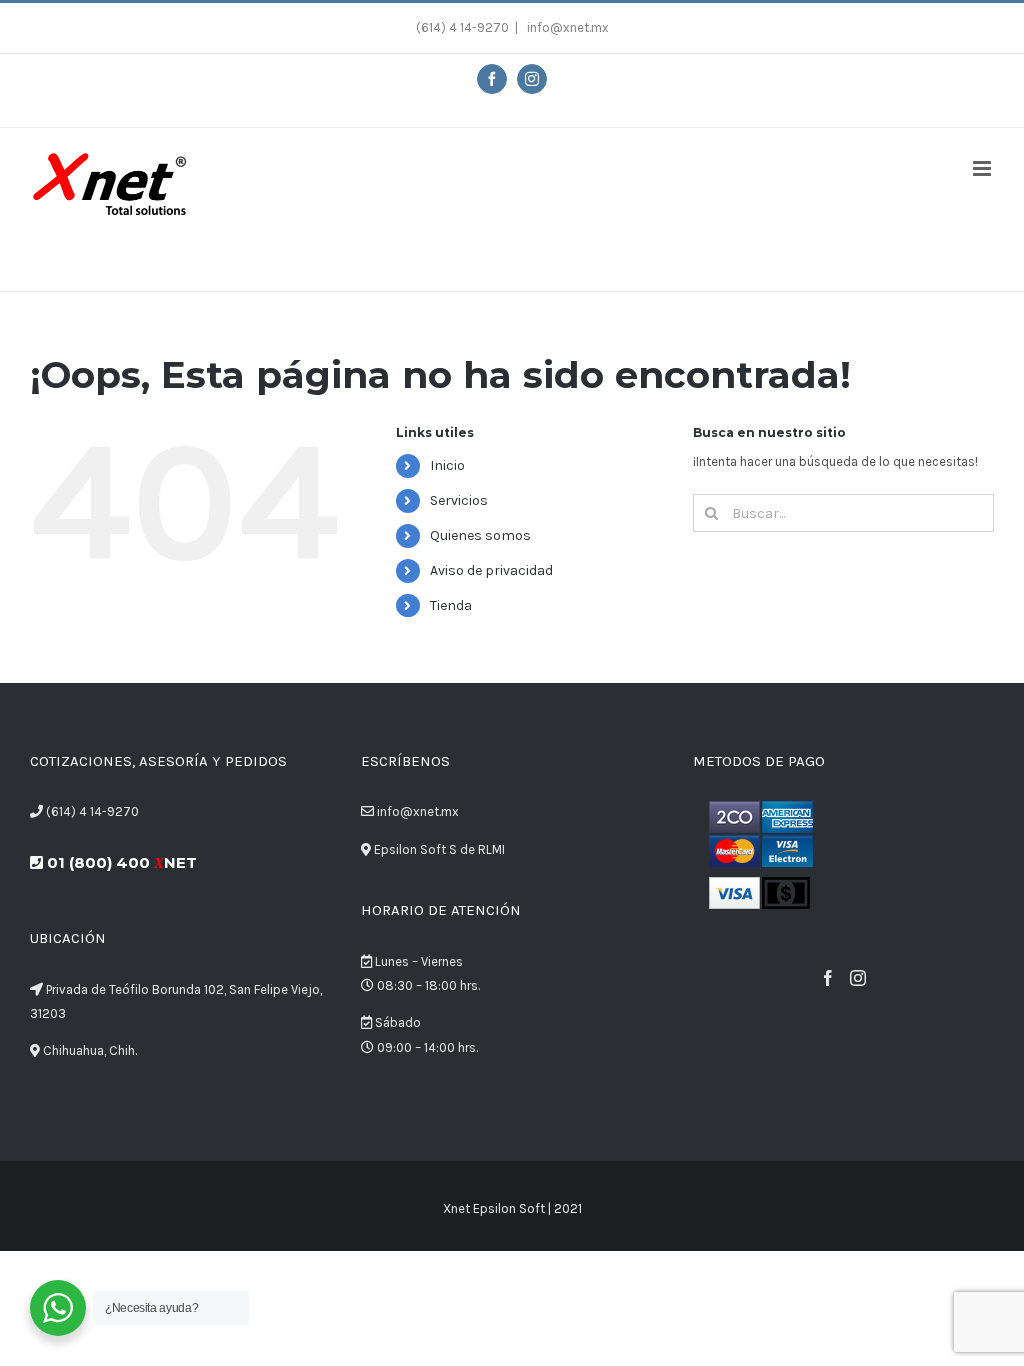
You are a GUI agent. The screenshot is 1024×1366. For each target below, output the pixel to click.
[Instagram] (858, 978)
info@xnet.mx (566, 27)
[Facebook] (828, 978)
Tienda (451, 605)
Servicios (459, 500)
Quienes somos (480, 535)
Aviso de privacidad (491, 570)
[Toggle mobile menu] (983, 168)
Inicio (447, 465)
